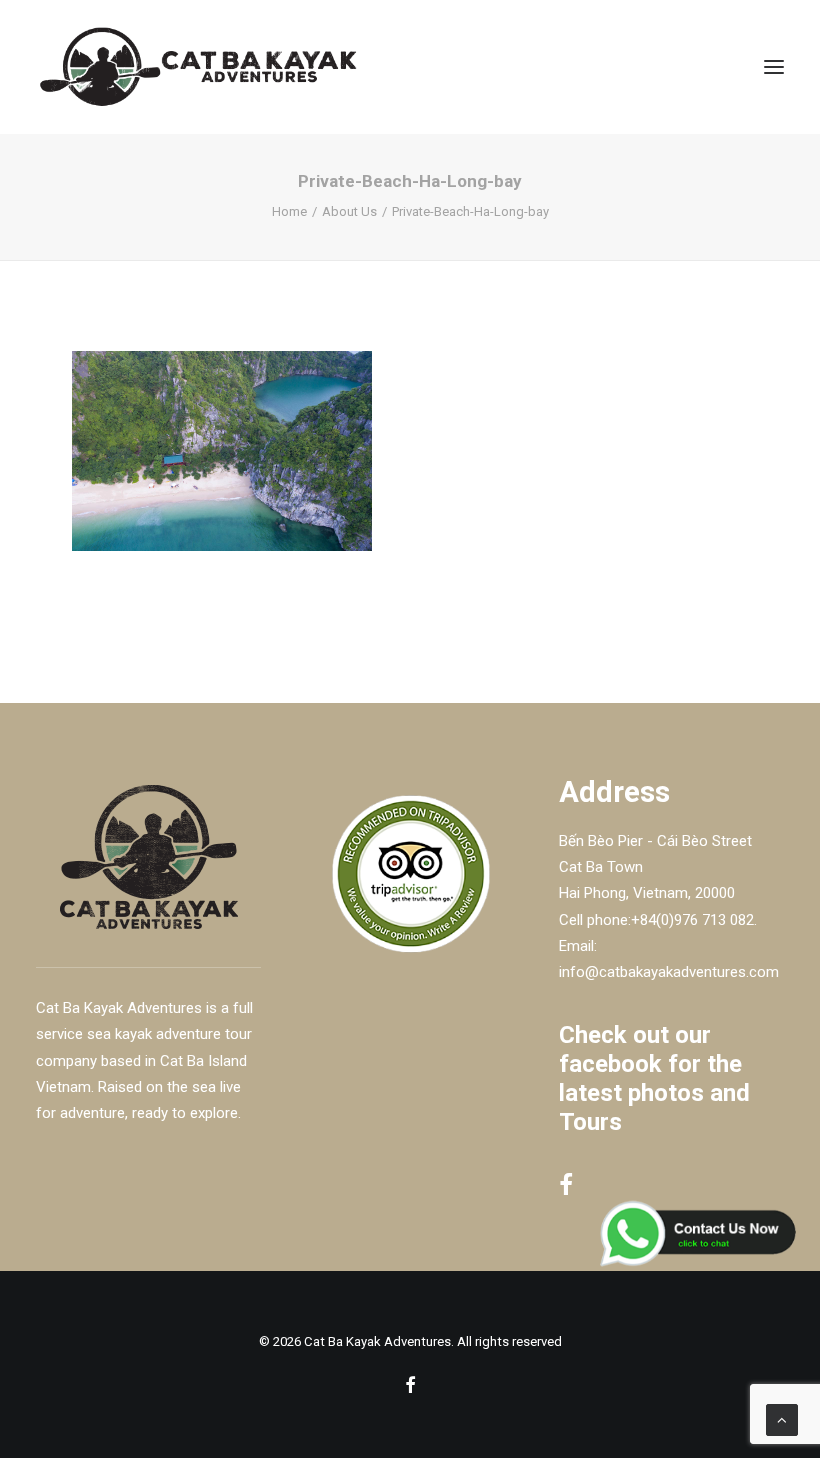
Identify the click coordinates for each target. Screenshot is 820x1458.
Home (289, 211)
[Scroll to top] (782, 1419)
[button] (774, 67)
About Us (349, 211)
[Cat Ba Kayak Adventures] (198, 67)
